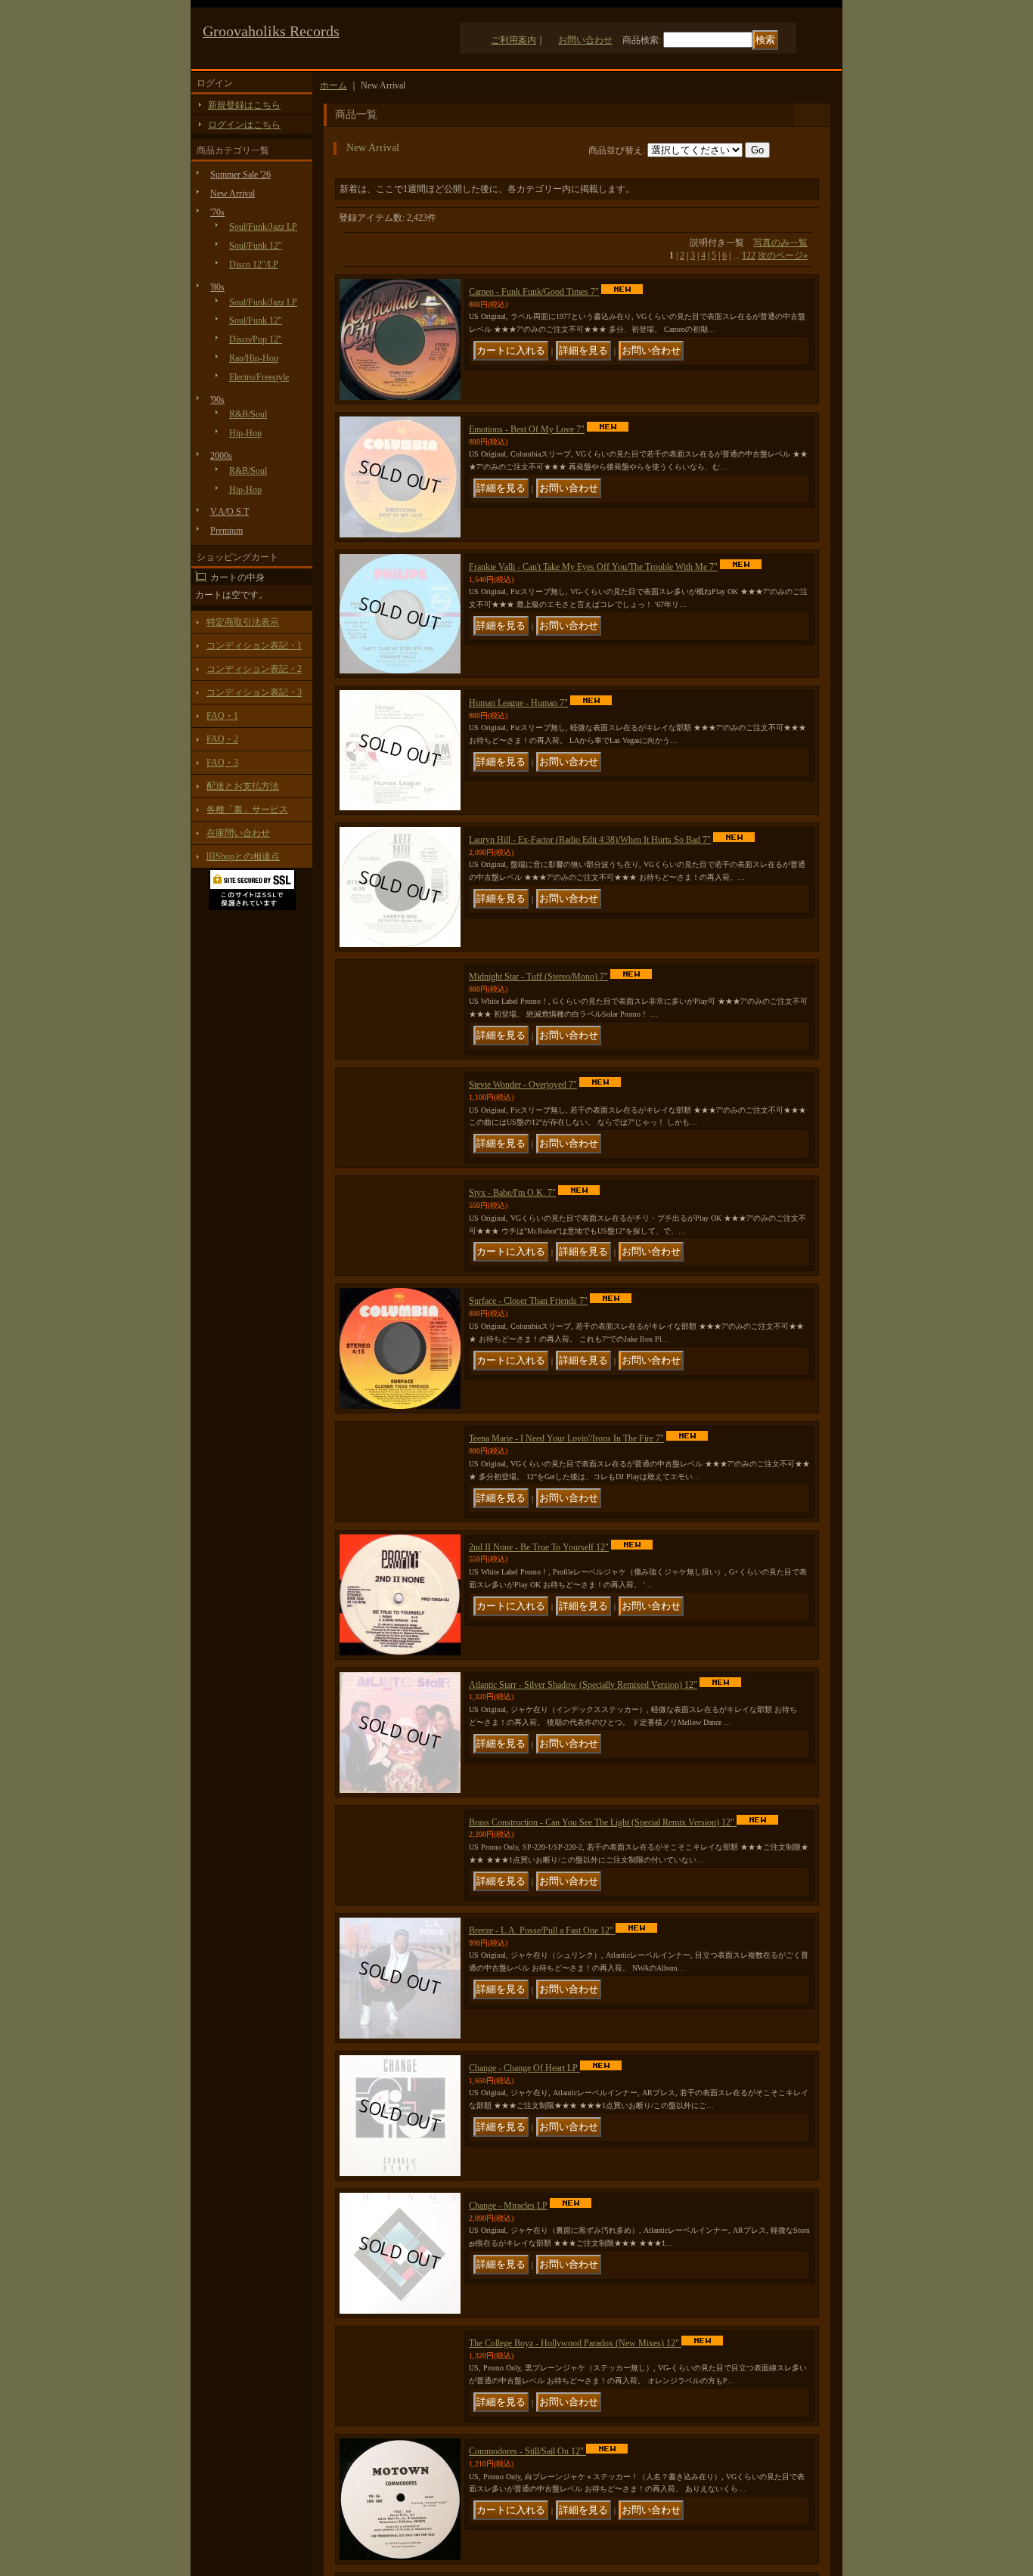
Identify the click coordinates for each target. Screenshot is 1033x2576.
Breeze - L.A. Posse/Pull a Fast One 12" (542, 2081)
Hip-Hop (245, 433)
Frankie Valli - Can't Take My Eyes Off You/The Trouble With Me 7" (593, 567)
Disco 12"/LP (254, 265)
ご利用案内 (513, 40)
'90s (217, 400)
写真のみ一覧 (780, 243)
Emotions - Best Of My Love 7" (527, 429)
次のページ (783, 255)
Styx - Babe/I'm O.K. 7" (512, 1253)
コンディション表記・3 (254, 692)
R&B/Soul (248, 414)
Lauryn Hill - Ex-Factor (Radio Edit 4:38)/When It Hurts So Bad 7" (590, 840)
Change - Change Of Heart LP (524, 2218)
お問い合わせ (585, 40)
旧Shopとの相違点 (243, 856)
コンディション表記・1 (254, 646)
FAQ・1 (222, 716)
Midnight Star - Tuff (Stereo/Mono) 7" (538, 977)
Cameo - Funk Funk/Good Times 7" (534, 292)
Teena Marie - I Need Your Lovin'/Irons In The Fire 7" (566, 1528)
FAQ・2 (222, 739)
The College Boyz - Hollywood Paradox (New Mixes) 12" (575, 2494)
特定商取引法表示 (243, 622)
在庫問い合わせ (238, 833)
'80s (217, 287)
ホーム (333, 85)
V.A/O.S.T (230, 512)
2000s (221, 456)
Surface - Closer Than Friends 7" (528, 1390)
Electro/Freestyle (259, 377)
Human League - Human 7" (518, 703)
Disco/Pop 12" (256, 339)
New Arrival (233, 194)
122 (749, 255)
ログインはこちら (244, 125)
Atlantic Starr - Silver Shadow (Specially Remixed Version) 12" (583, 1804)
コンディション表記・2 (254, 669)
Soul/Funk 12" (256, 246)
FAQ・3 (222, 763)
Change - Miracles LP (508, 2356)
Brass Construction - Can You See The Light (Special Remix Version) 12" (603, 1941)
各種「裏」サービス (247, 810)
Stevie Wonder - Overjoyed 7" (523, 1116)
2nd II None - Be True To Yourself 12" (539, 1666)
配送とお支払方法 (243, 786)
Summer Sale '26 (240, 175)
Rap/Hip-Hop (254, 358)
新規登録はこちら (244, 105)
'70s (217, 212)
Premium (226, 531)
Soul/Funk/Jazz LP (263, 227)
